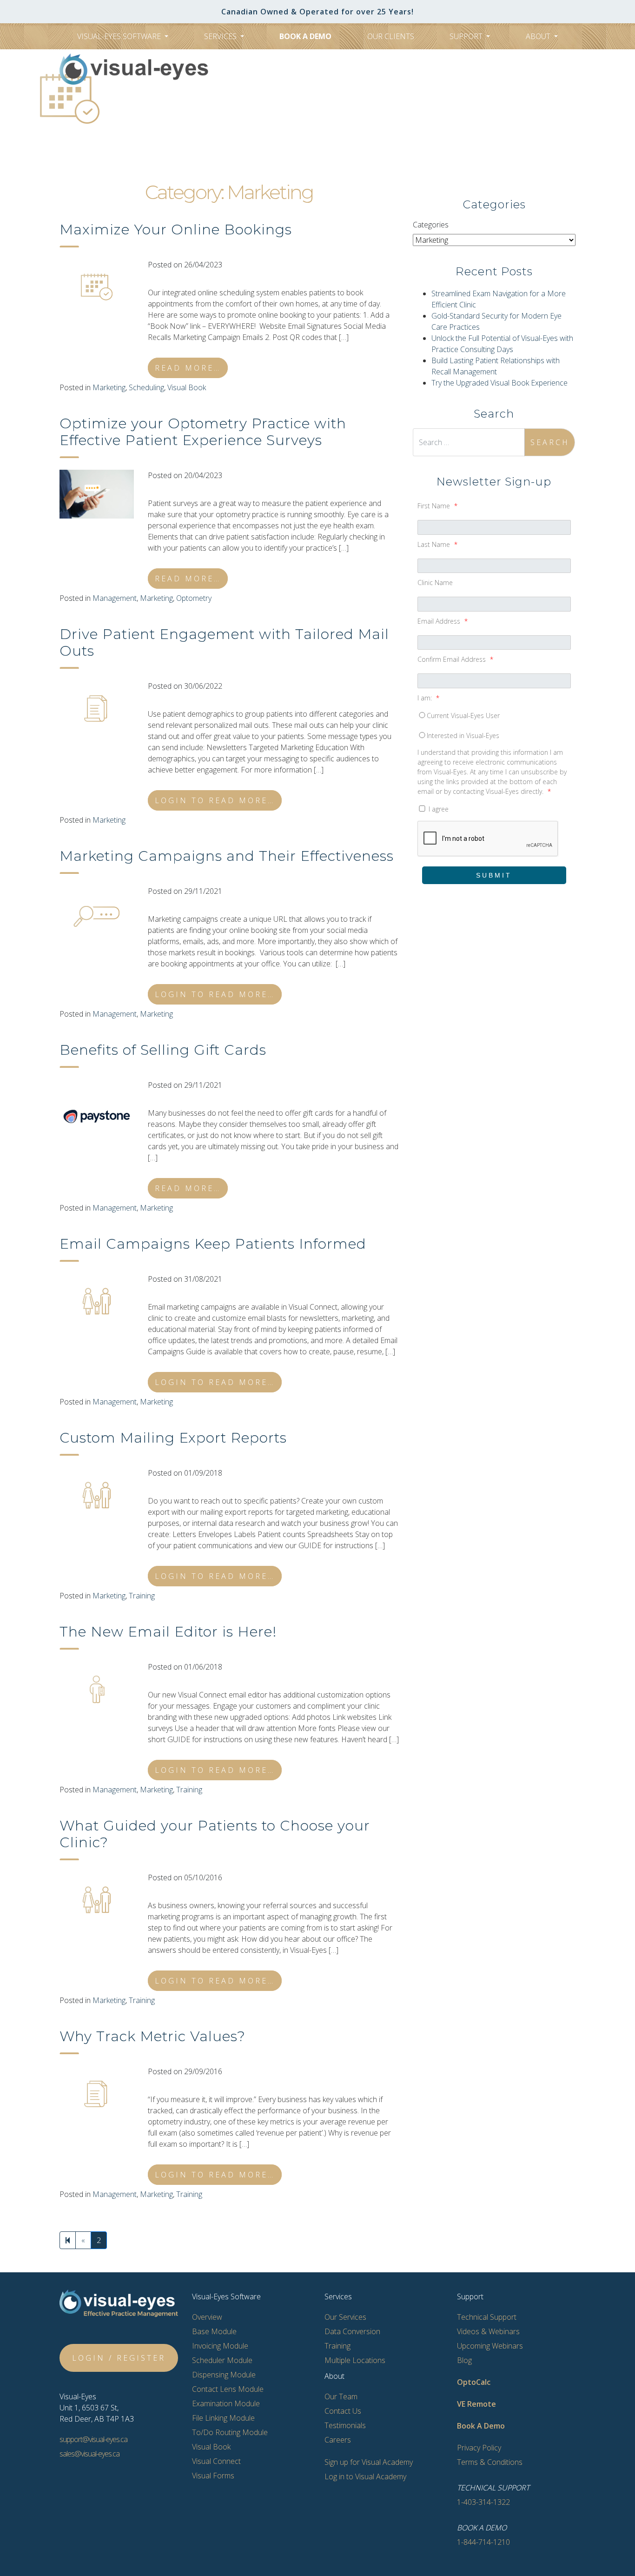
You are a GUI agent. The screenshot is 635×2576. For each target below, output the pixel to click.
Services (221, 36)
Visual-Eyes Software (120, 36)
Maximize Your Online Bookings (176, 230)
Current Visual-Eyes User (463, 716)
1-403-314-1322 (324, 120)
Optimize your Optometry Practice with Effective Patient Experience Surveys (203, 432)
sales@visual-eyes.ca (89, 2454)
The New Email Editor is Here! (168, 1632)
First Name (437, 506)
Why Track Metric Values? (152, 2036)
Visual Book (187, 387)
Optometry (194, 598)
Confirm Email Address (455, 659)
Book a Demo (305, 36)
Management (115, 598)
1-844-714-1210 (483, 2542)
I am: (428, 698)
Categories (431, 225)
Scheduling (146, 387)
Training (142, 1596)
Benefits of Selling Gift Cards (163, 1050)
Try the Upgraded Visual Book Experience (499, 383)
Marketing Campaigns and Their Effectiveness (227, 856)
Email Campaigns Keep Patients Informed (213, 1244)
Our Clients (391, 36)
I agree (438, 809)
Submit (494, 875)
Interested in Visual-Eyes (463, 736)
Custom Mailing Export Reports (173, 1438)
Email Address (443, 621)
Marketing (109, 387)
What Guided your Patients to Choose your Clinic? (215, 1834)
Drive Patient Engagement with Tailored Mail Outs (224, 642)
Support (467, 36)
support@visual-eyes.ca (93, 2439)
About (539, 36)
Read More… (188, 368)
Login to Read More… (215, 800)
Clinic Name (435, 582)
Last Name (437, 544)
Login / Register (119, 2358)
